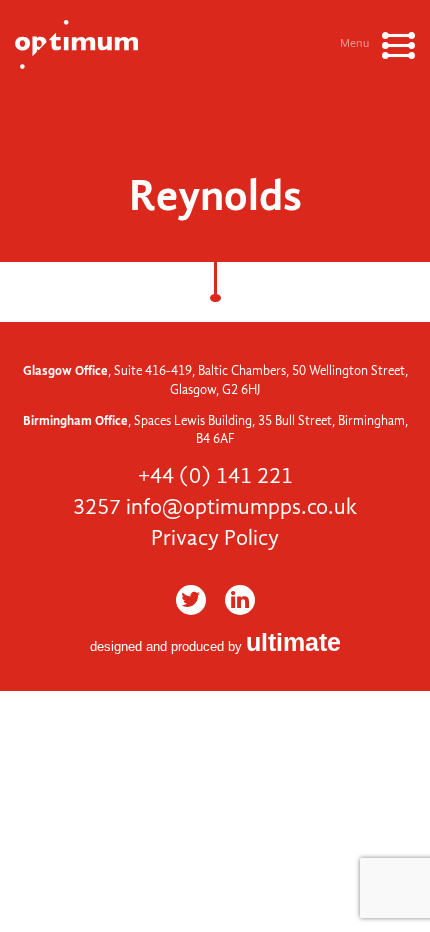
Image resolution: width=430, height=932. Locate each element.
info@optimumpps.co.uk (241, 507)
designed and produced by (215, 646)
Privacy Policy (215, 538)
